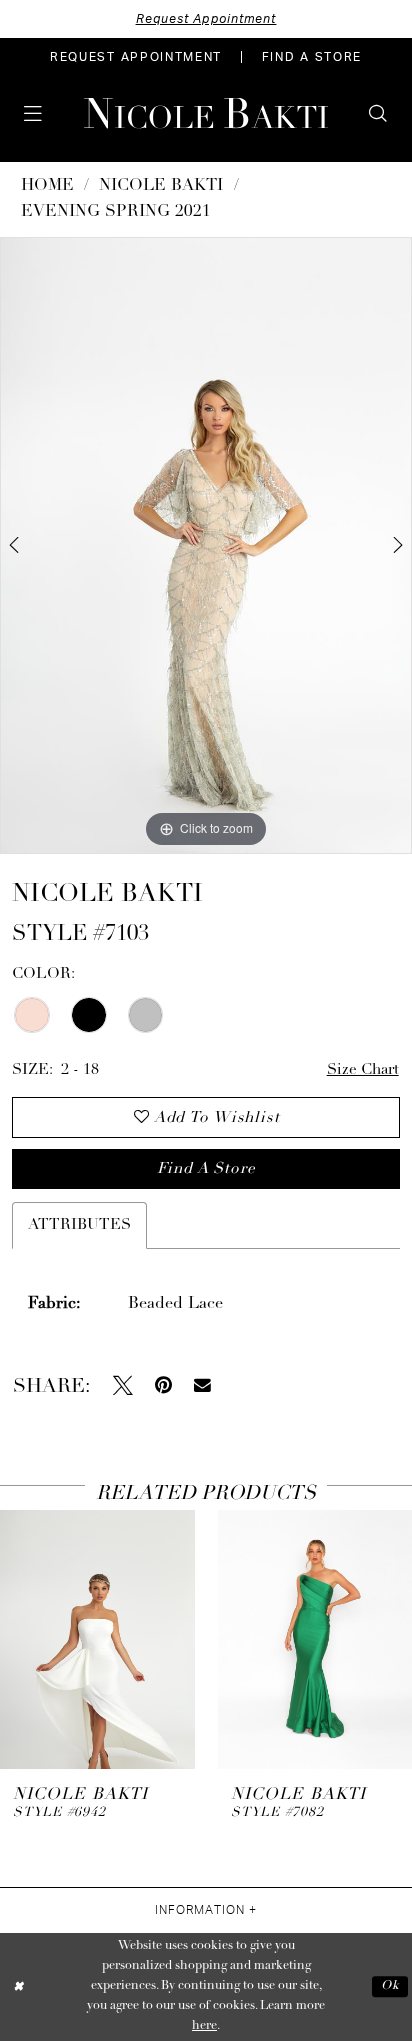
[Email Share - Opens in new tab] (202, 1385)
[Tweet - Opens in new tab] (123, 1386)
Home (47, 186)
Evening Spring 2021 (116, 212)
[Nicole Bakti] (206, 113)
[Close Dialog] (18, 1987)
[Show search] (378, 114)
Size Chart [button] (363, 1070)
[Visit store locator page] (69, 113)
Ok (390, 1986)
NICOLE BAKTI (161, 186)
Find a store (206, 1169)
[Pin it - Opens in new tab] (163, 1386)
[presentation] (97, 1639)
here (204, 2026)
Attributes (79, 1225)
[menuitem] (136, 57)
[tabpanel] (206, 545)
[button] (33, 114)
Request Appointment (206, 19)
